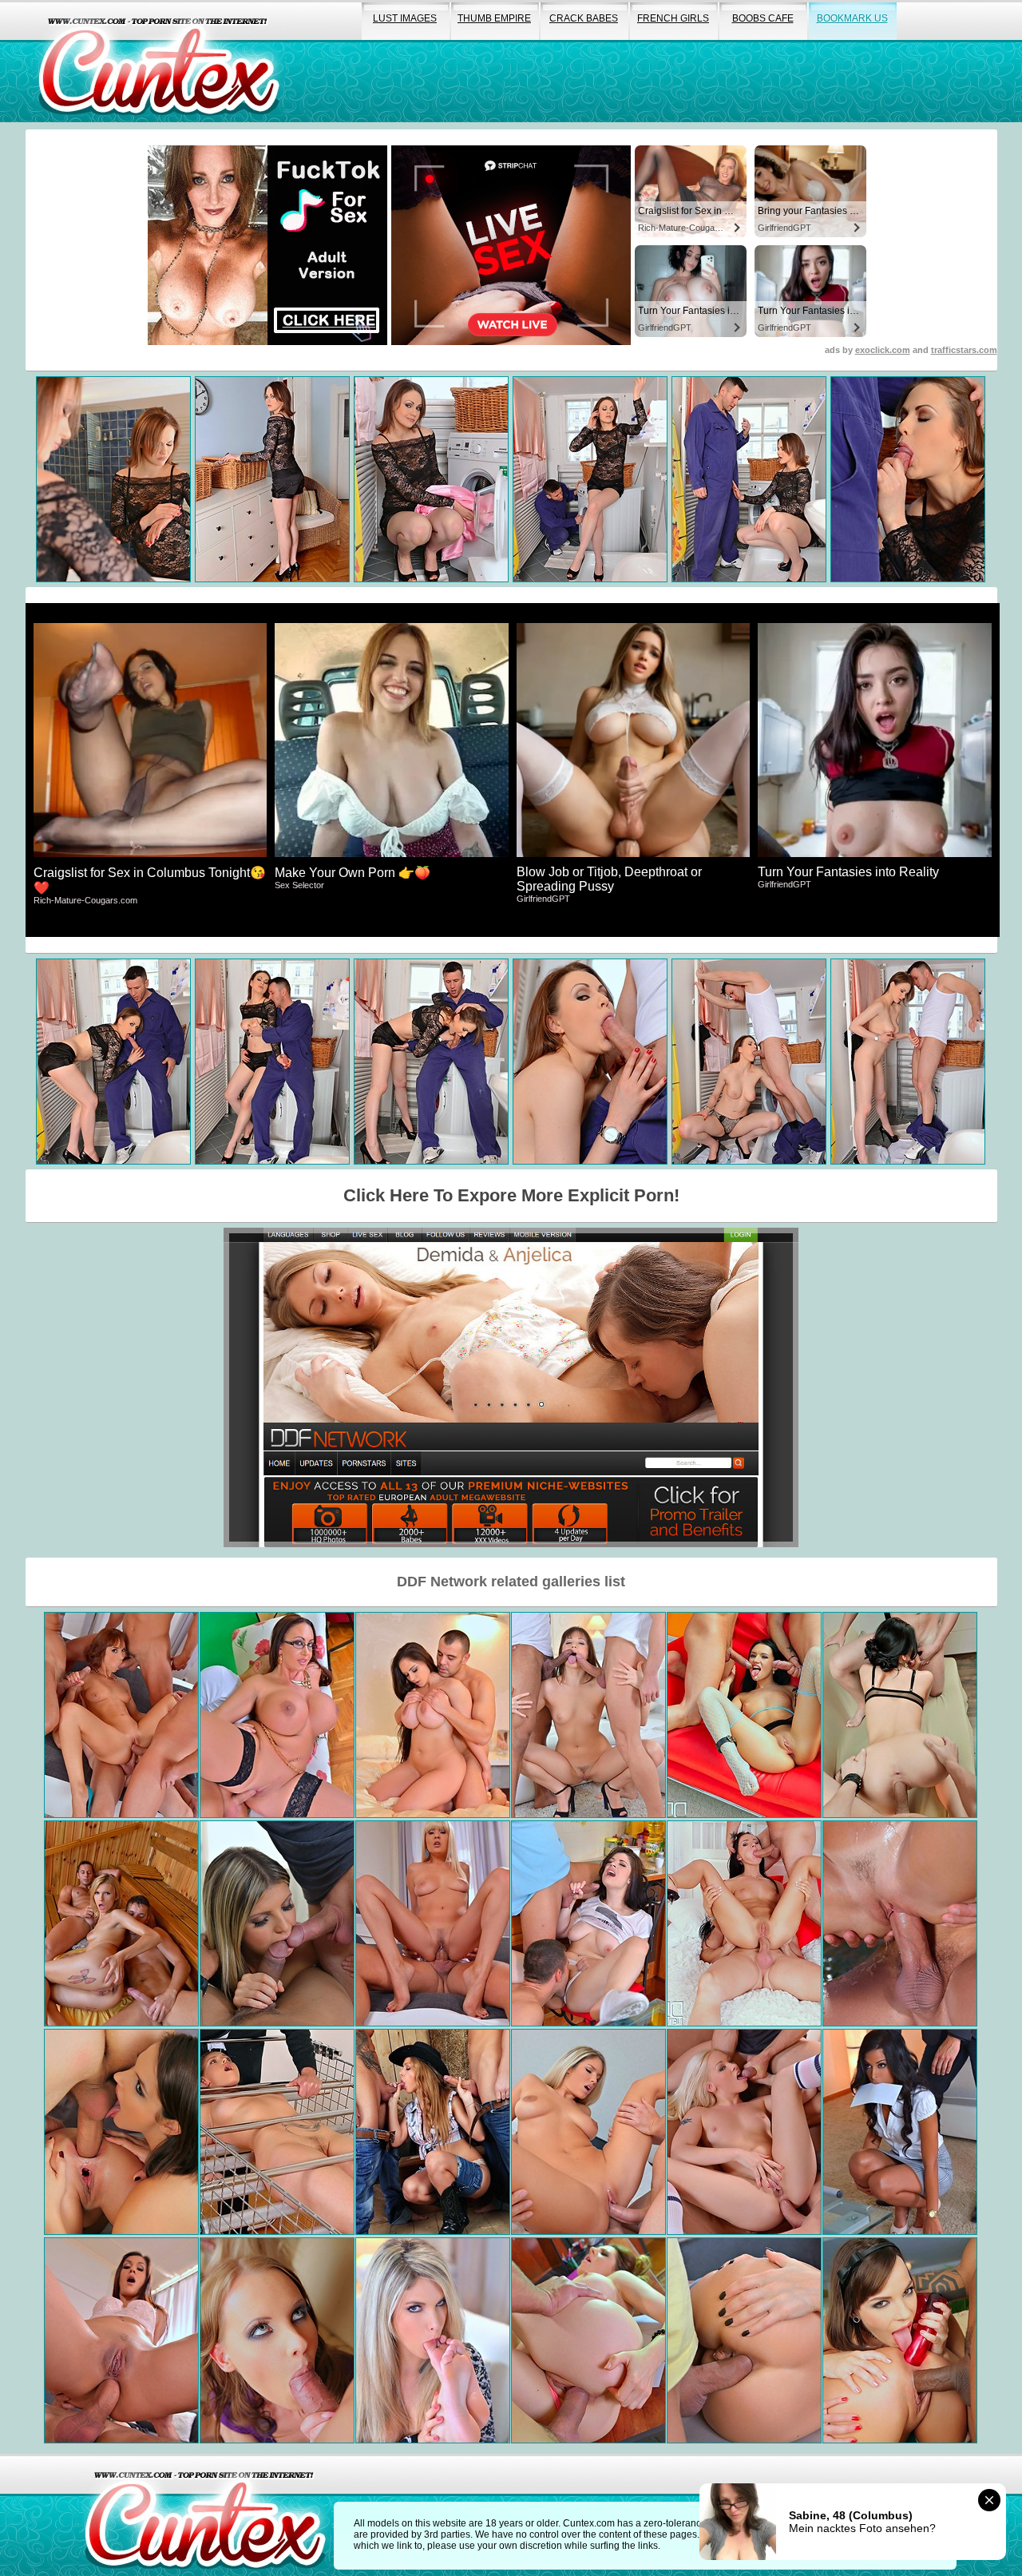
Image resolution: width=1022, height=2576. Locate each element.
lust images (405, 18)
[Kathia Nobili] (277, 2132)
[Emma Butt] (277, 1715)
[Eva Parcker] (588, 2132)
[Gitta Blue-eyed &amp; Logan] (277, 2340)
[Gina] (277, 1923)
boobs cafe (763, 18)
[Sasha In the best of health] (744, 1923)
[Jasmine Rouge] (433, 1923)
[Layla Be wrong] (900, 2132)
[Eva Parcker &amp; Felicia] (433, 2340)
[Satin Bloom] (900, 1923)
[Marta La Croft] (433, 1715)
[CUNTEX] (159, 61)
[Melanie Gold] (433, 2132)
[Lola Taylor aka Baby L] (744, 2132)
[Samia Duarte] (121, 2340)
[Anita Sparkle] (900, 1715)
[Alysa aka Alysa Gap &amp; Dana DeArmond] (900, 2340)
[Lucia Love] (588, 1923)
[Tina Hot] (121, 1715)
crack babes (584, 18)
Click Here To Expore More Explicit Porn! (511, 1195)
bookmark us (852, 18)
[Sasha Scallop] (744, 1715)
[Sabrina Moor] (744, 2340)
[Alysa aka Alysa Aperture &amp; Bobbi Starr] (121, 2132)
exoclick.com (883, 350)
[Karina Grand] (121, 1923)
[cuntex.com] (205, 2515)
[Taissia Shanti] (588, 1715)
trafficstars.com (964, 350)
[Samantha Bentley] (588, 2340)
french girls (673, 18)
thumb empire (494, 18)
